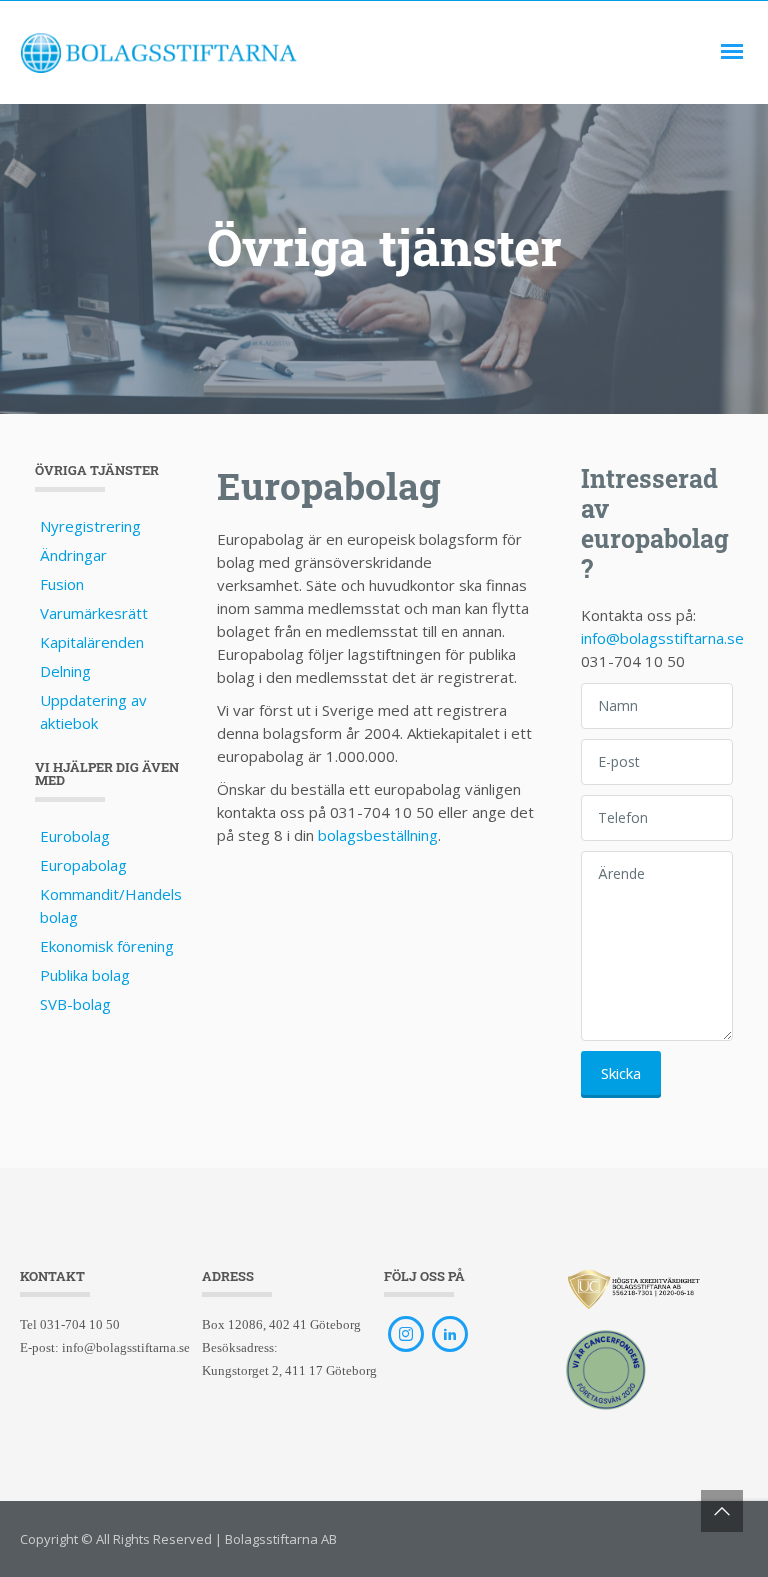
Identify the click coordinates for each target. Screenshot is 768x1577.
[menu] (732, 52)
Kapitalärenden (92, 642)
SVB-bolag (75, 1004)
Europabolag (83, 865)
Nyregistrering (90, 526)
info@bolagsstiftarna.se (662, 638)
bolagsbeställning (378, 835)
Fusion (62, 584)
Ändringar (73, 555)
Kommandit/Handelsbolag (111, 905)
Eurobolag (75, 836)
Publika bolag (85, 975)
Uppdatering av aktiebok (93, 711)
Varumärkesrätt (94, 613)
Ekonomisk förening (107, 946)
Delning (65, 671)
